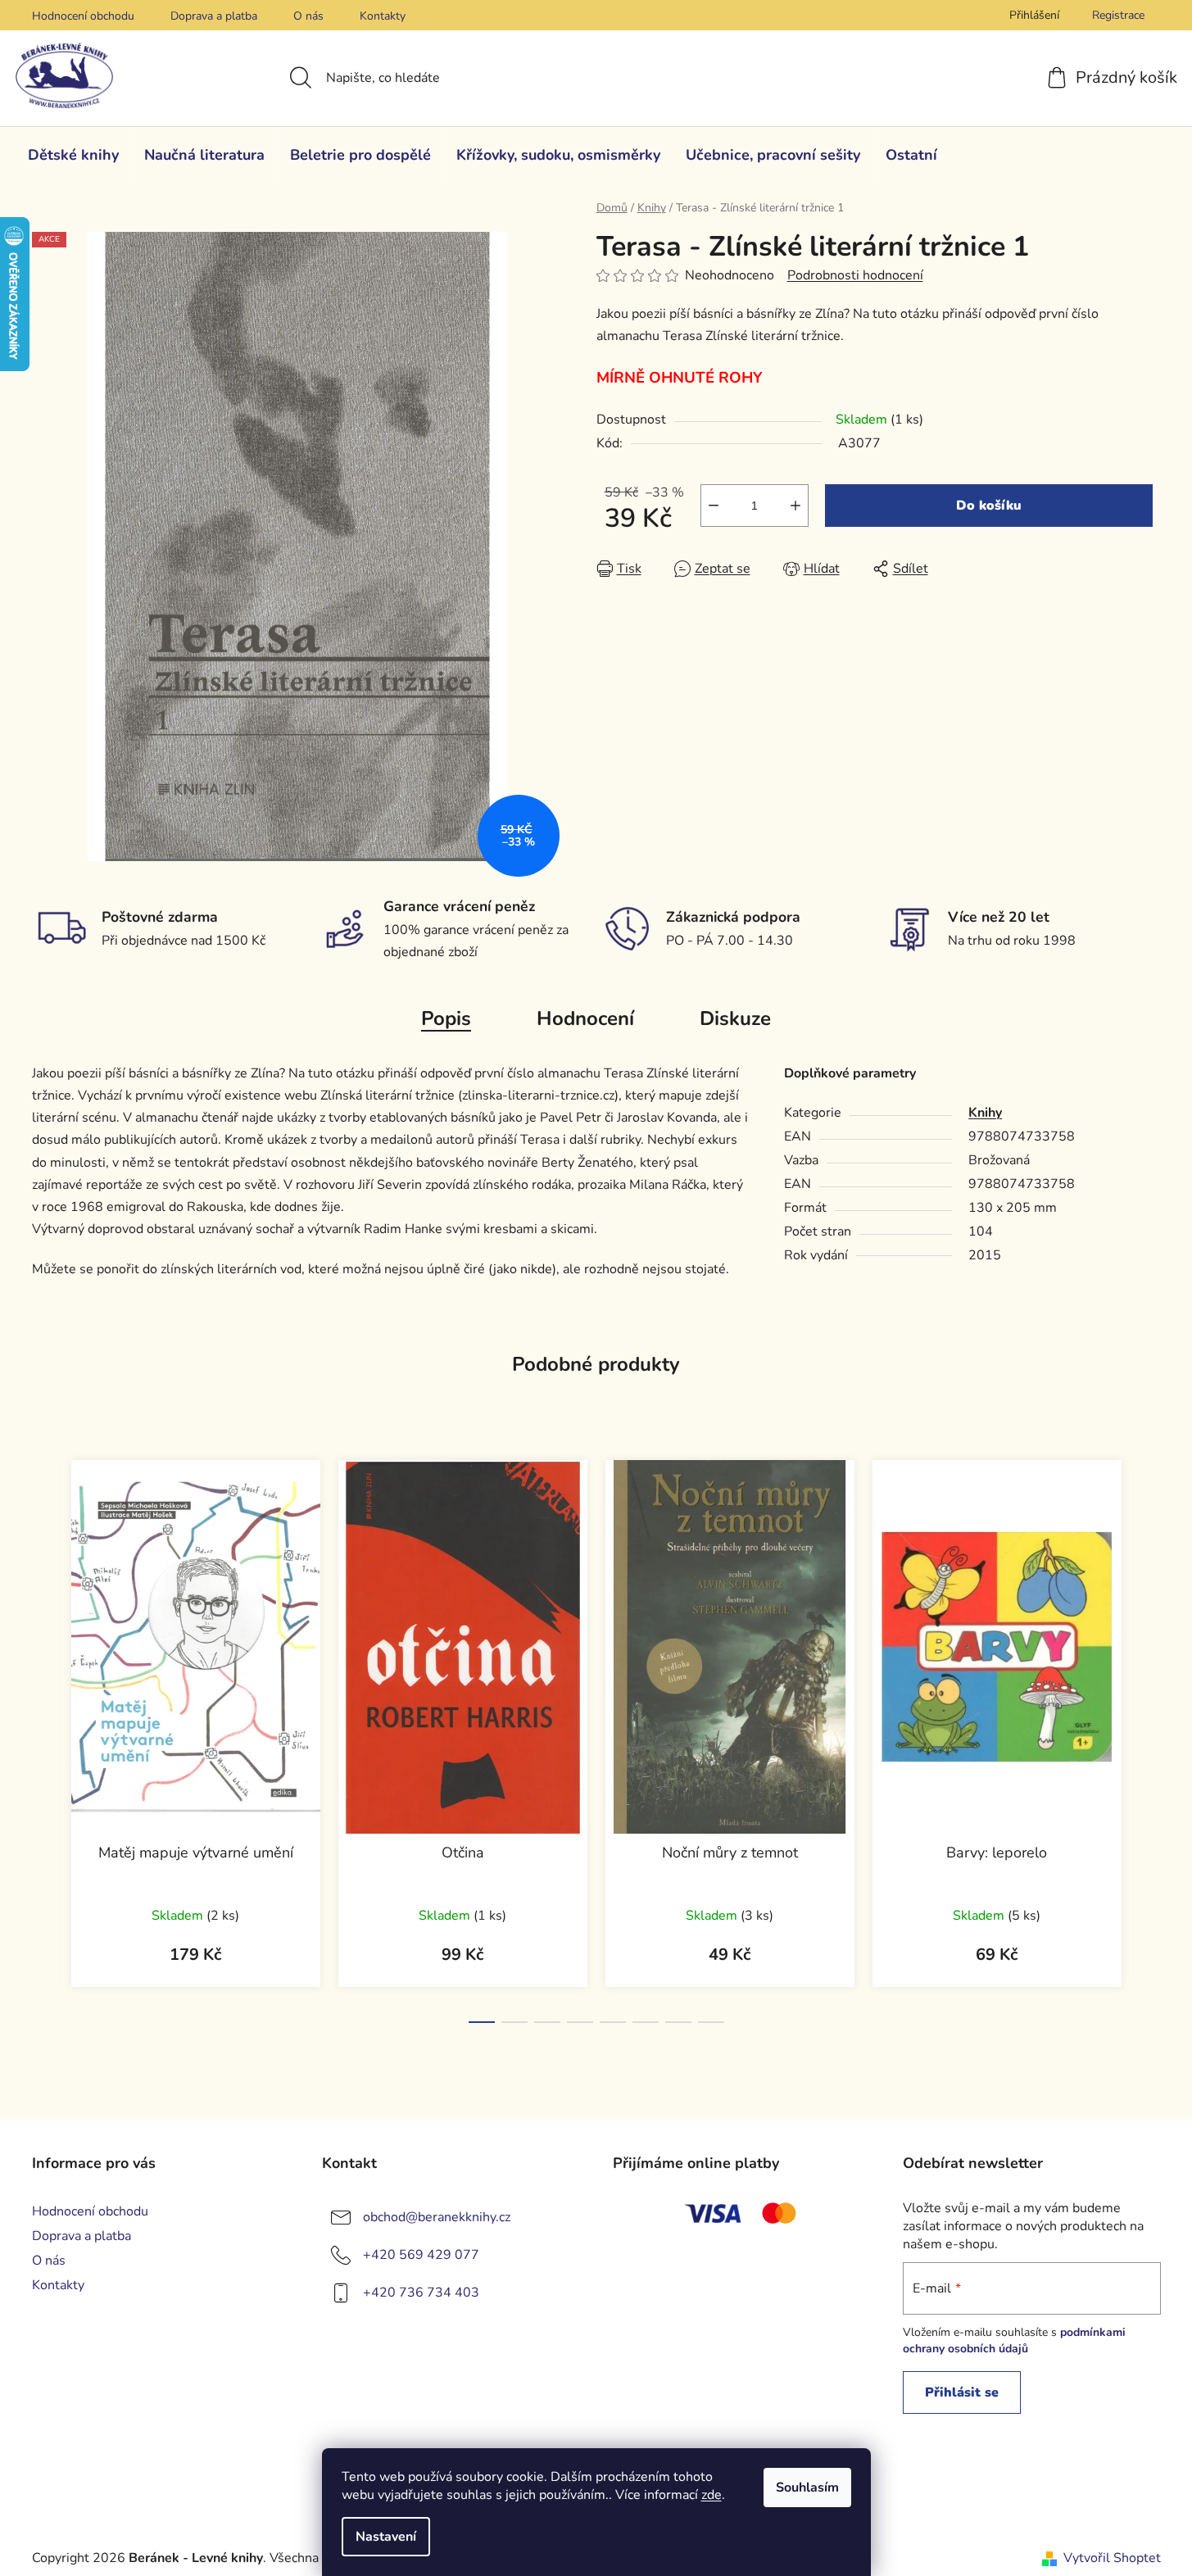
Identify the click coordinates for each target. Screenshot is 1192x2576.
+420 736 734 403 (421, 2293)
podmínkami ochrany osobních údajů (1014, 2340)
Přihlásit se (962, 2392)
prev (45, 1736)
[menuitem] (73, 155)
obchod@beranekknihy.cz (437, 2217)
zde (712, 2495)
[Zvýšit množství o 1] (795, 506)
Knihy (985, 1113)
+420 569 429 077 (421, 2255)
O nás (308, 16)
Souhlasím (807, 2488)
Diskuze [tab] (735, 1018)
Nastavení (386, 2537)
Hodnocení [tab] (585, 1018)
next (1148, 1736)
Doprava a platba (214, 16)
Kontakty (383, 16)
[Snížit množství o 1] (714, 506)
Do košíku (989, 506)
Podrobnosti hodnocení (855, 275)
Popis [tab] (446, 1018)
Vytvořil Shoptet (1112, 2558)
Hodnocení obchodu (83, 16)
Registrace (1118, 15)
